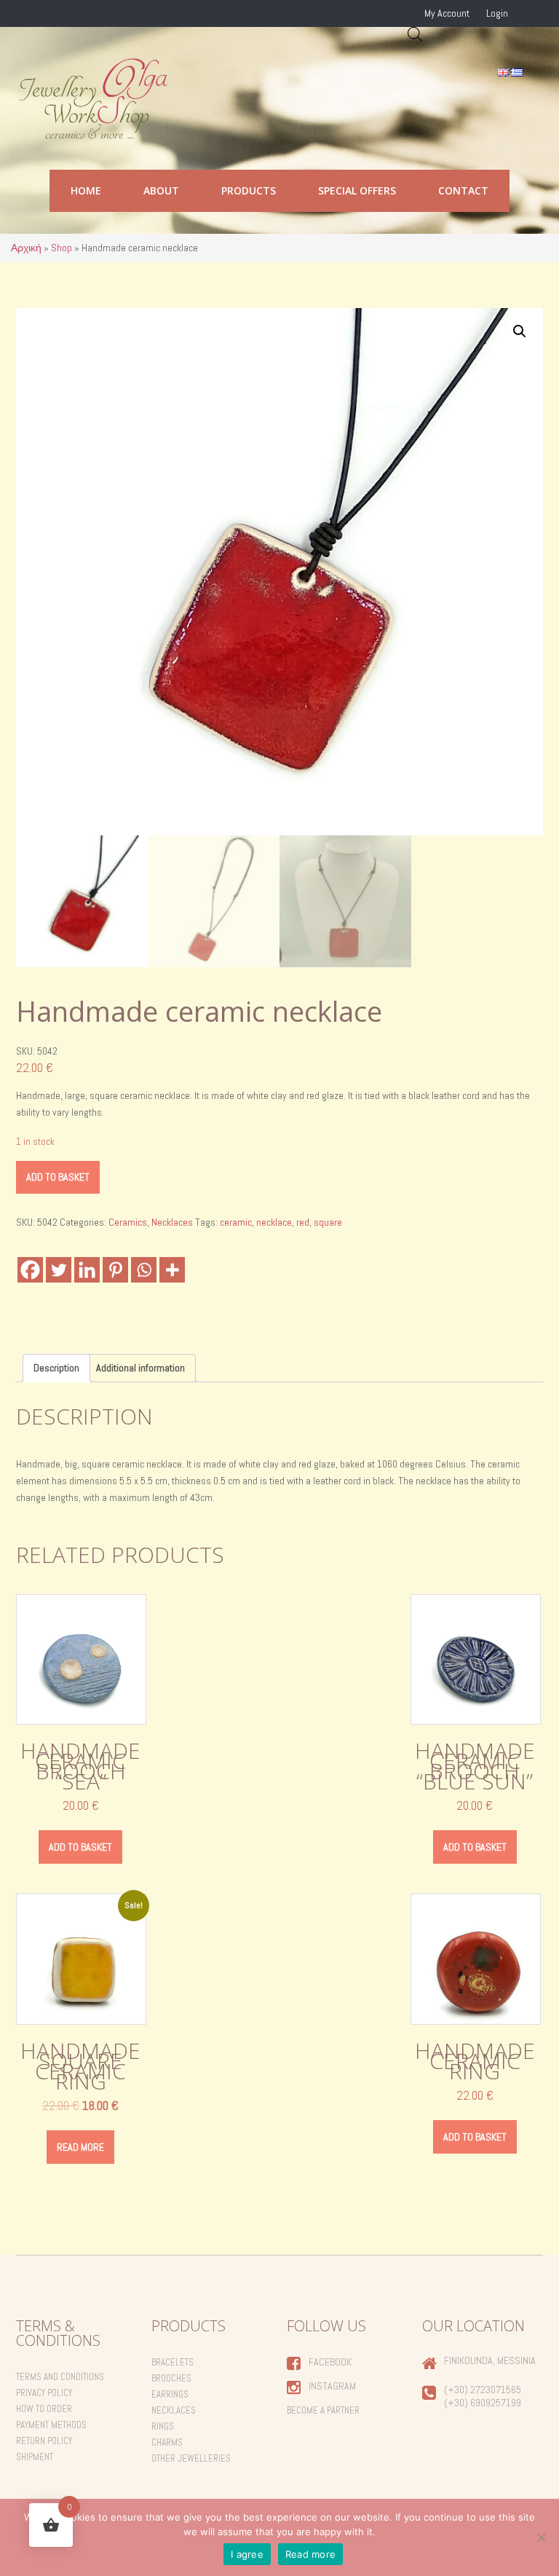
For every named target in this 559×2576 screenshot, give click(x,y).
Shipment (35, 2457)
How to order (44, 2409)
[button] (520, 331)
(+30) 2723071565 (483, 2390)
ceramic (236, 1222)
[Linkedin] (87, 1270)
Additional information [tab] (140, 1368)
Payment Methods (51, 2425)
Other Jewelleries (191, 2458)
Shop (62, 248)
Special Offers (357, 190)
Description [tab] (56, 1368)
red (303, 1222)
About (161, 190)
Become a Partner (323, 2410)
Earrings (170, 2394)
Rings (163, 2426)
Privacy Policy (44, 2393)
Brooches (171, 2378)
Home (86, 190)
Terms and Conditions (60, 2377)
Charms (167, 2442)
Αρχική (26, 248)
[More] (172, 1270)
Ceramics (128, 1222)
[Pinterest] (115, 1270)
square (328, 1222)
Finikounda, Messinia (490, 2360)
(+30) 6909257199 (483, 2403)
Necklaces (172, 1222)
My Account (447, 13)
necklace (274, 1222)
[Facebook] (30, 1270)
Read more (80, 2147)
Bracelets (173, 2362)
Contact (463, 190)
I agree (247, 2554)
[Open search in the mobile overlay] (415, 34)
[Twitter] (59, 1270)
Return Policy (44, 2441)
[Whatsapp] (144, 1270)
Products (249, 190)
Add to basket (58, 1177)
